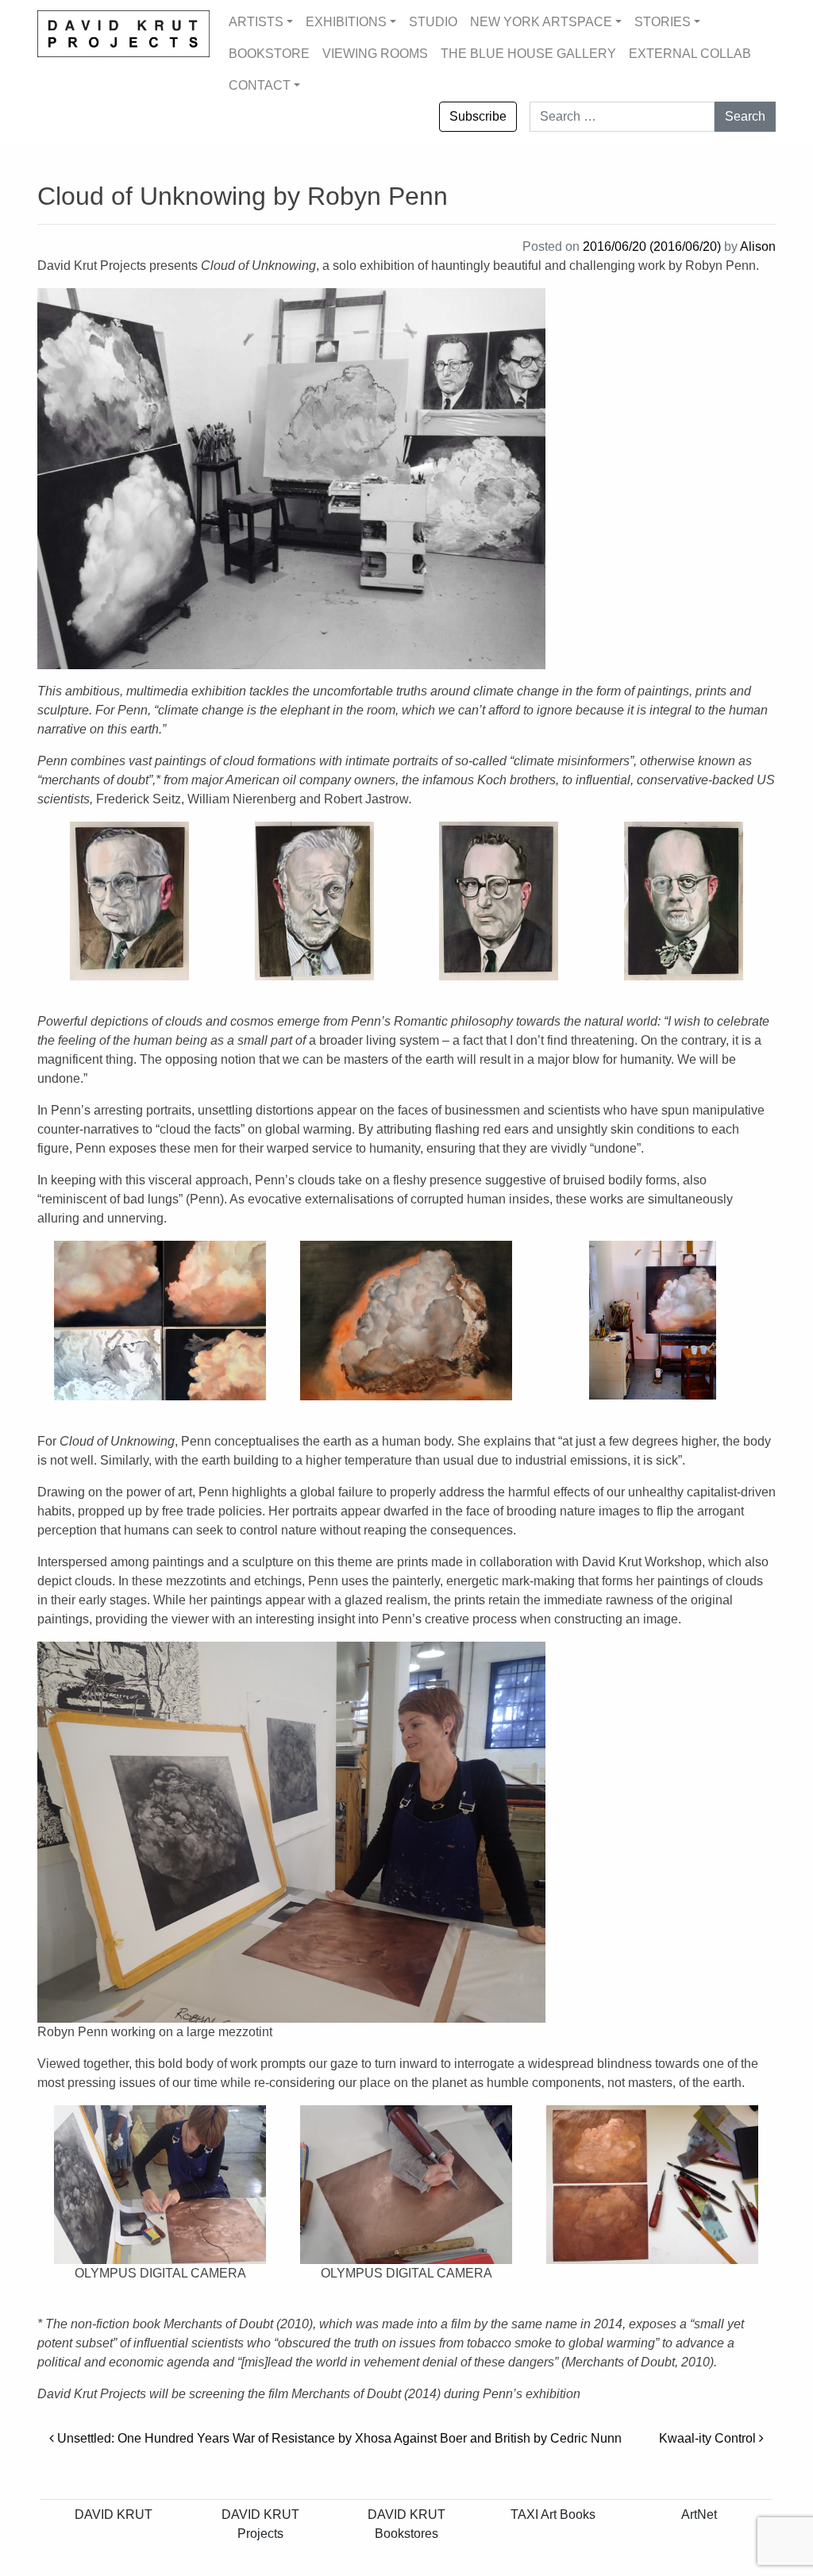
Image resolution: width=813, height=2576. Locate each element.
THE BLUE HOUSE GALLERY (528, 54)
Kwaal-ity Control (709, 2438)
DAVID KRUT (114, 2514)
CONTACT (260, 85)
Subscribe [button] (478, 116)
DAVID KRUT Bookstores (406, 2524)
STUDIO (433, 22)
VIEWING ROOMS (375, 54)
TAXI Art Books (553, 2514)
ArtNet (699, 2514)
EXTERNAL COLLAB (690, 54)
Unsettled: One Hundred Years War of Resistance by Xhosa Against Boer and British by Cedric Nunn (338, 2438)
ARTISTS (256, 22)
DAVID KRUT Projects (260, 2524)
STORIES (663, 22)
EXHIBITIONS (346, 22)
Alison (758, 246)
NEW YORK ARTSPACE (541, 22)
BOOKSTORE (269, 54)
